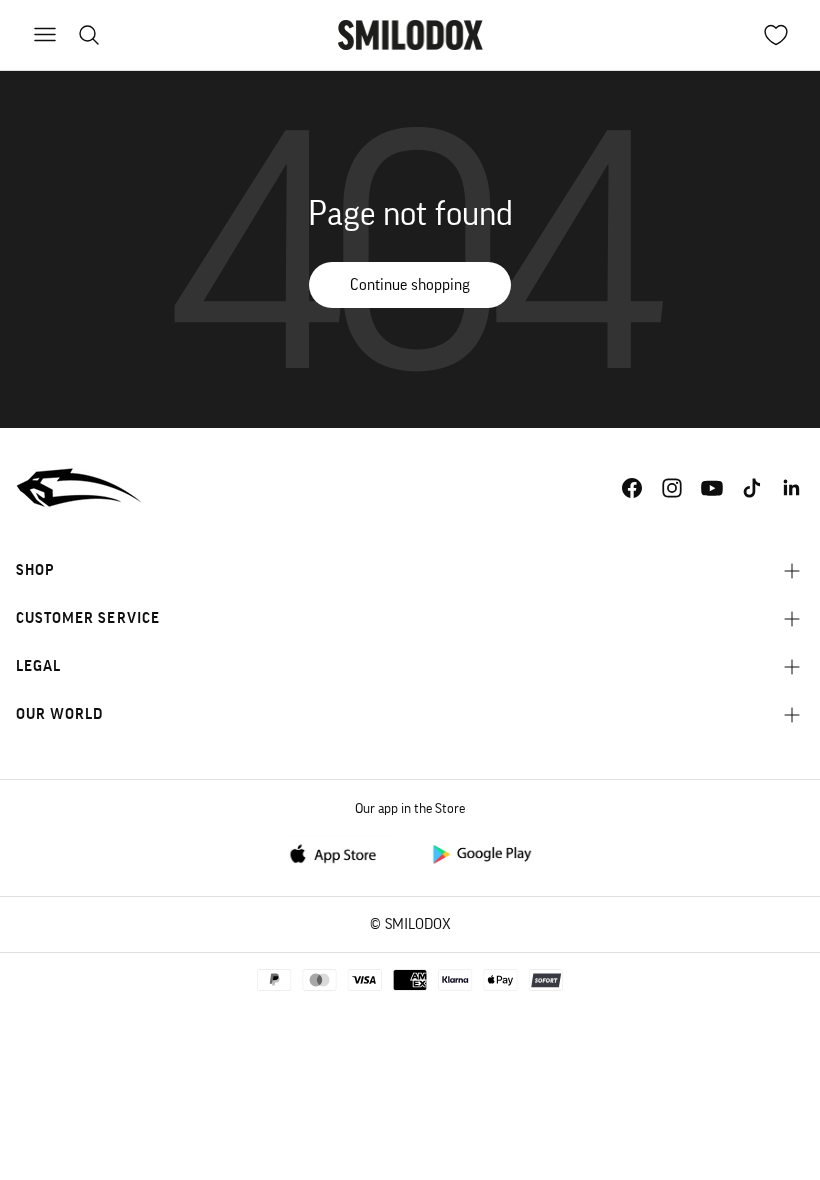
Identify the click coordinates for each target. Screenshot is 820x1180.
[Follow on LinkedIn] (792, 488)
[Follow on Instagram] (672, 488)
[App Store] (339, 852)
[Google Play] (481, 852)
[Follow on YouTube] (712, 488)
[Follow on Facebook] (632, 488)
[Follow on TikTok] (752, 488)
